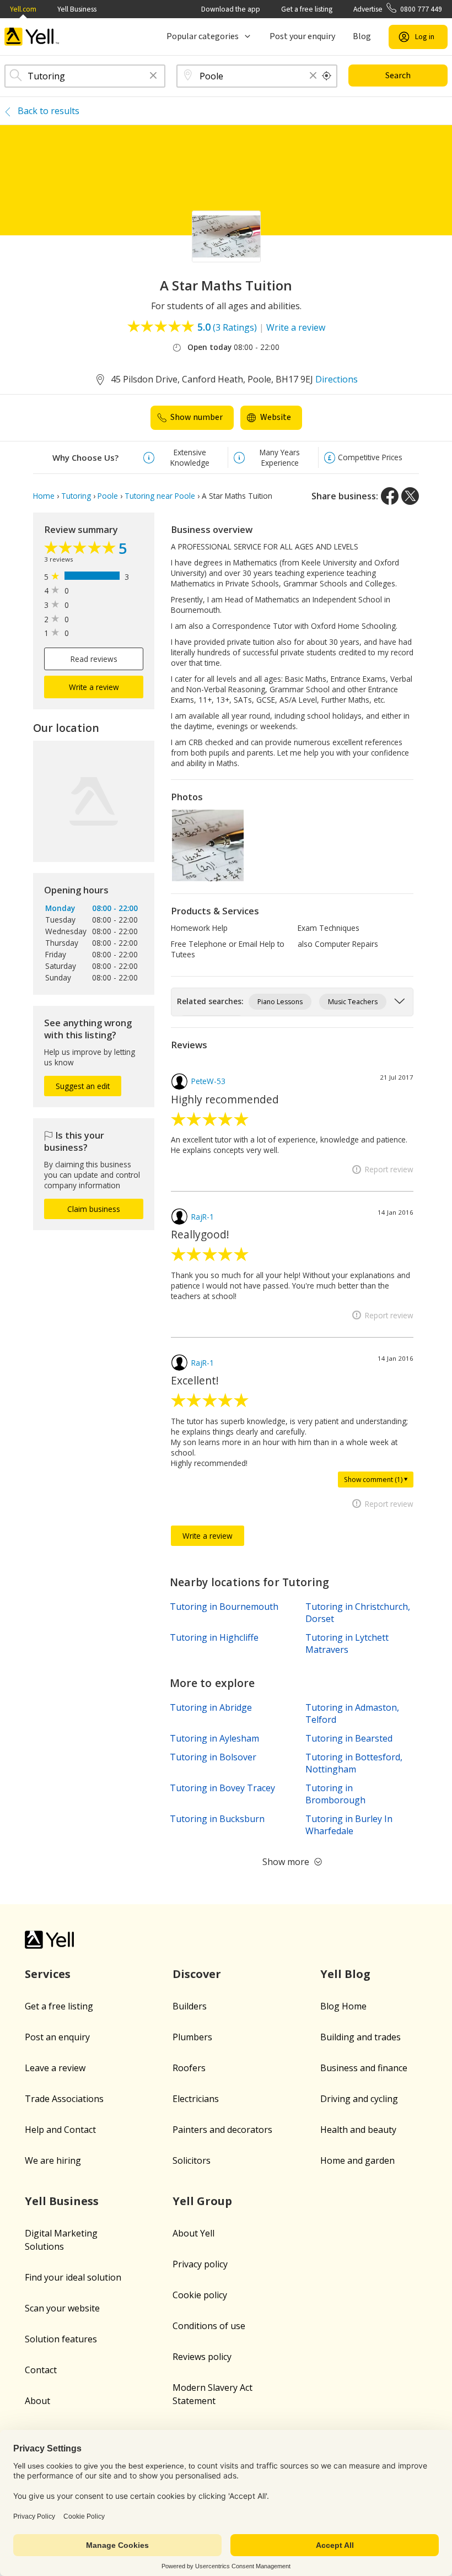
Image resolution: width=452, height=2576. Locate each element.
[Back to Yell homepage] (32, 37)
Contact (41, 2370)
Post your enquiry (302, 36)
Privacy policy (200, 2264)
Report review (389, 1169)
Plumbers (192, 2037)
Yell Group (202, 2201)
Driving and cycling (359, 2099)
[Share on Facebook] (390, 496)
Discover (197, 1974)
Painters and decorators (222, 2130)
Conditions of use (209, 2326)
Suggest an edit (83, 1086)
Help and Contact (60, 2130)
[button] (153, 76)
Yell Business (77, 9)
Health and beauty (358, 2130)
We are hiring (53, 2160)
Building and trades (360, 2037)
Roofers (189, 2068)
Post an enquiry (57, 2037)
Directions (337, 379)
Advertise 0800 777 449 (398, 9)
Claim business (94, 1209)
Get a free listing (307, 9)
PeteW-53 (208, 1081)
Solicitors (192, 2160)
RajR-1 (203, 1217)
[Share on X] (410, 496)
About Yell (193, 2233)
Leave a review (55, 2068)
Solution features (61, 2339)
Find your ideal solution (73, 2277)
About (37, 2401)
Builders (190, 2006)
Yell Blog (345, 1974)
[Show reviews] (81, 549)
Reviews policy (202, 2357)
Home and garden (357, 2160)
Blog (362, 36)
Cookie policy (200, 2295)
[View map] (94, 801)
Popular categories (203, 36)
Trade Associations (64, 2099)
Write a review (296, 327)
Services (48, 1974)
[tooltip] (327, 76)
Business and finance (364, 2068)
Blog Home (343, 2006)
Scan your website (62, 2308)
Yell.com (23, 9)
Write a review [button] (94, 687)
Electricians (196, 2099)
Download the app (231, 9)
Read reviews (94, 659)
